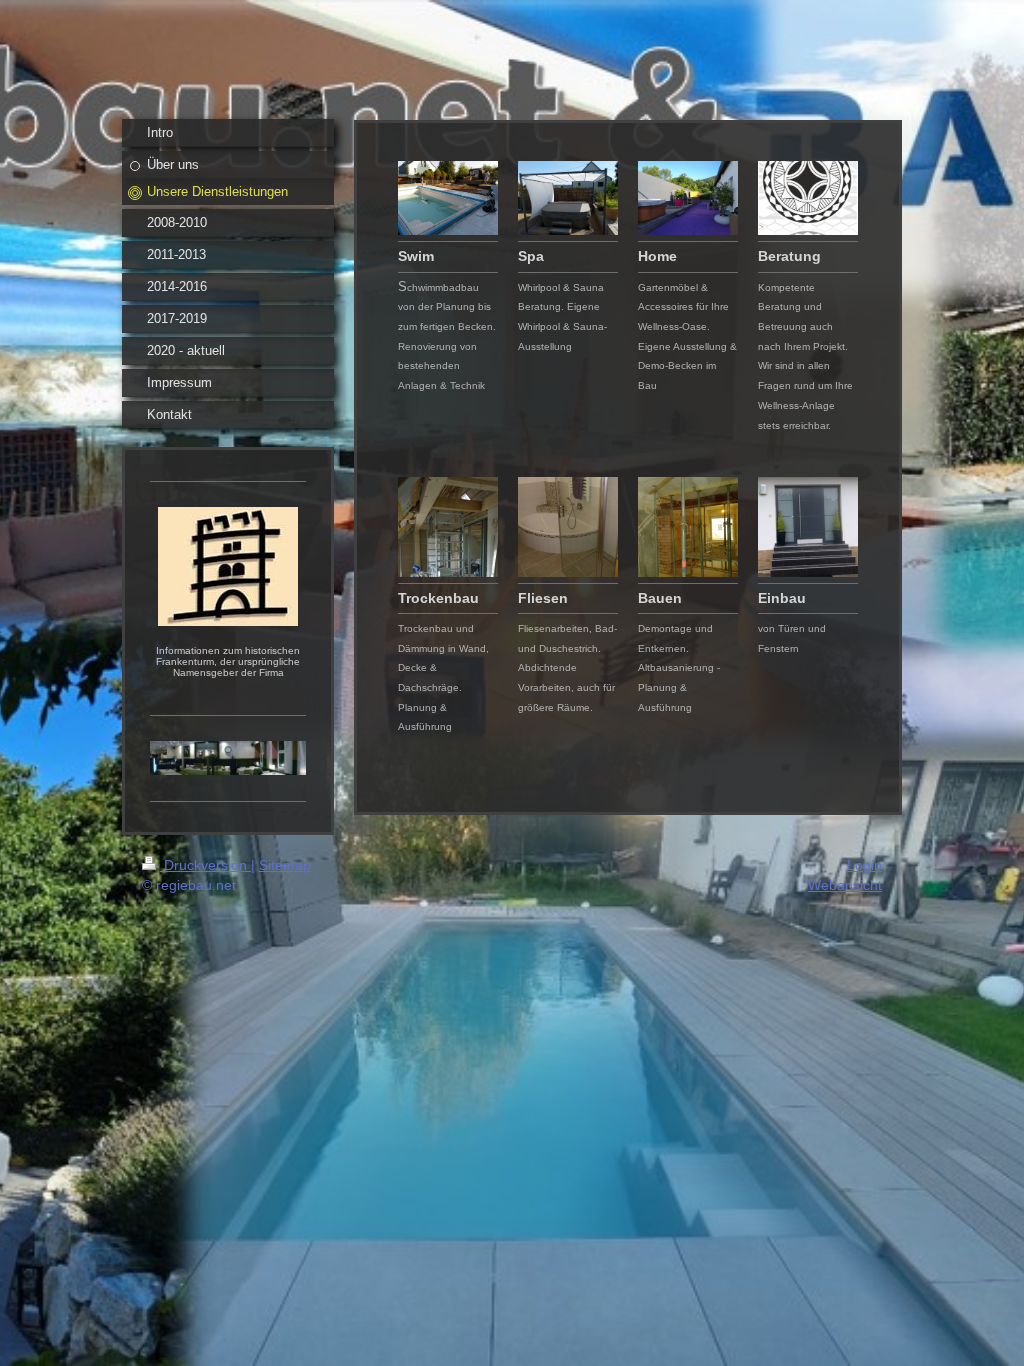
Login (864, 865)
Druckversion (205, 865)
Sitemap (285, 865)
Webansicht (845, 885)
